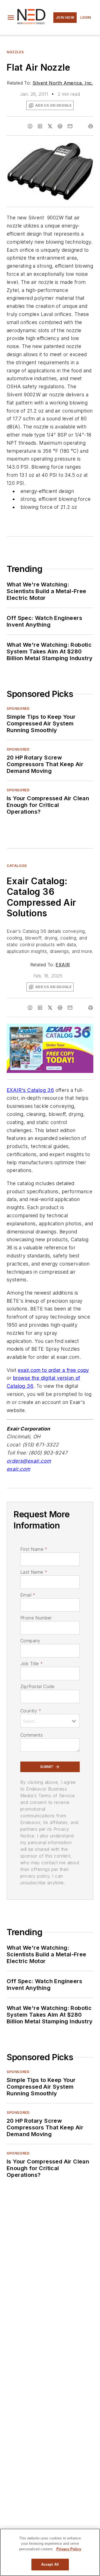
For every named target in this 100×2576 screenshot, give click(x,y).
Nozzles (15, 52)
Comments (32, 1735)
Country (31, 1711)
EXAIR (63, 965)
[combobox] (50, 1721)
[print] (91, 126)
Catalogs (17, 866)
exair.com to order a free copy (53, 1370)
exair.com (18, 1469)
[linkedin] (40, 126)
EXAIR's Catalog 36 (30, 1090)
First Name (34, 1549)
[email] (70, 126)
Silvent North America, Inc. (63, 83)
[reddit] (60, 126)
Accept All (50, 2564)
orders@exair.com (29, 1461)
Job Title (32, 1664)
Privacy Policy (69, 2549)
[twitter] (50, 126)
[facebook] (30, 126)
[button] (11, 18)
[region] (50, 2552)
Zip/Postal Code (37, 1686)
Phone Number (36, 1618)
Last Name (34, 1572)
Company (30, 1641)
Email (28, 1595)
